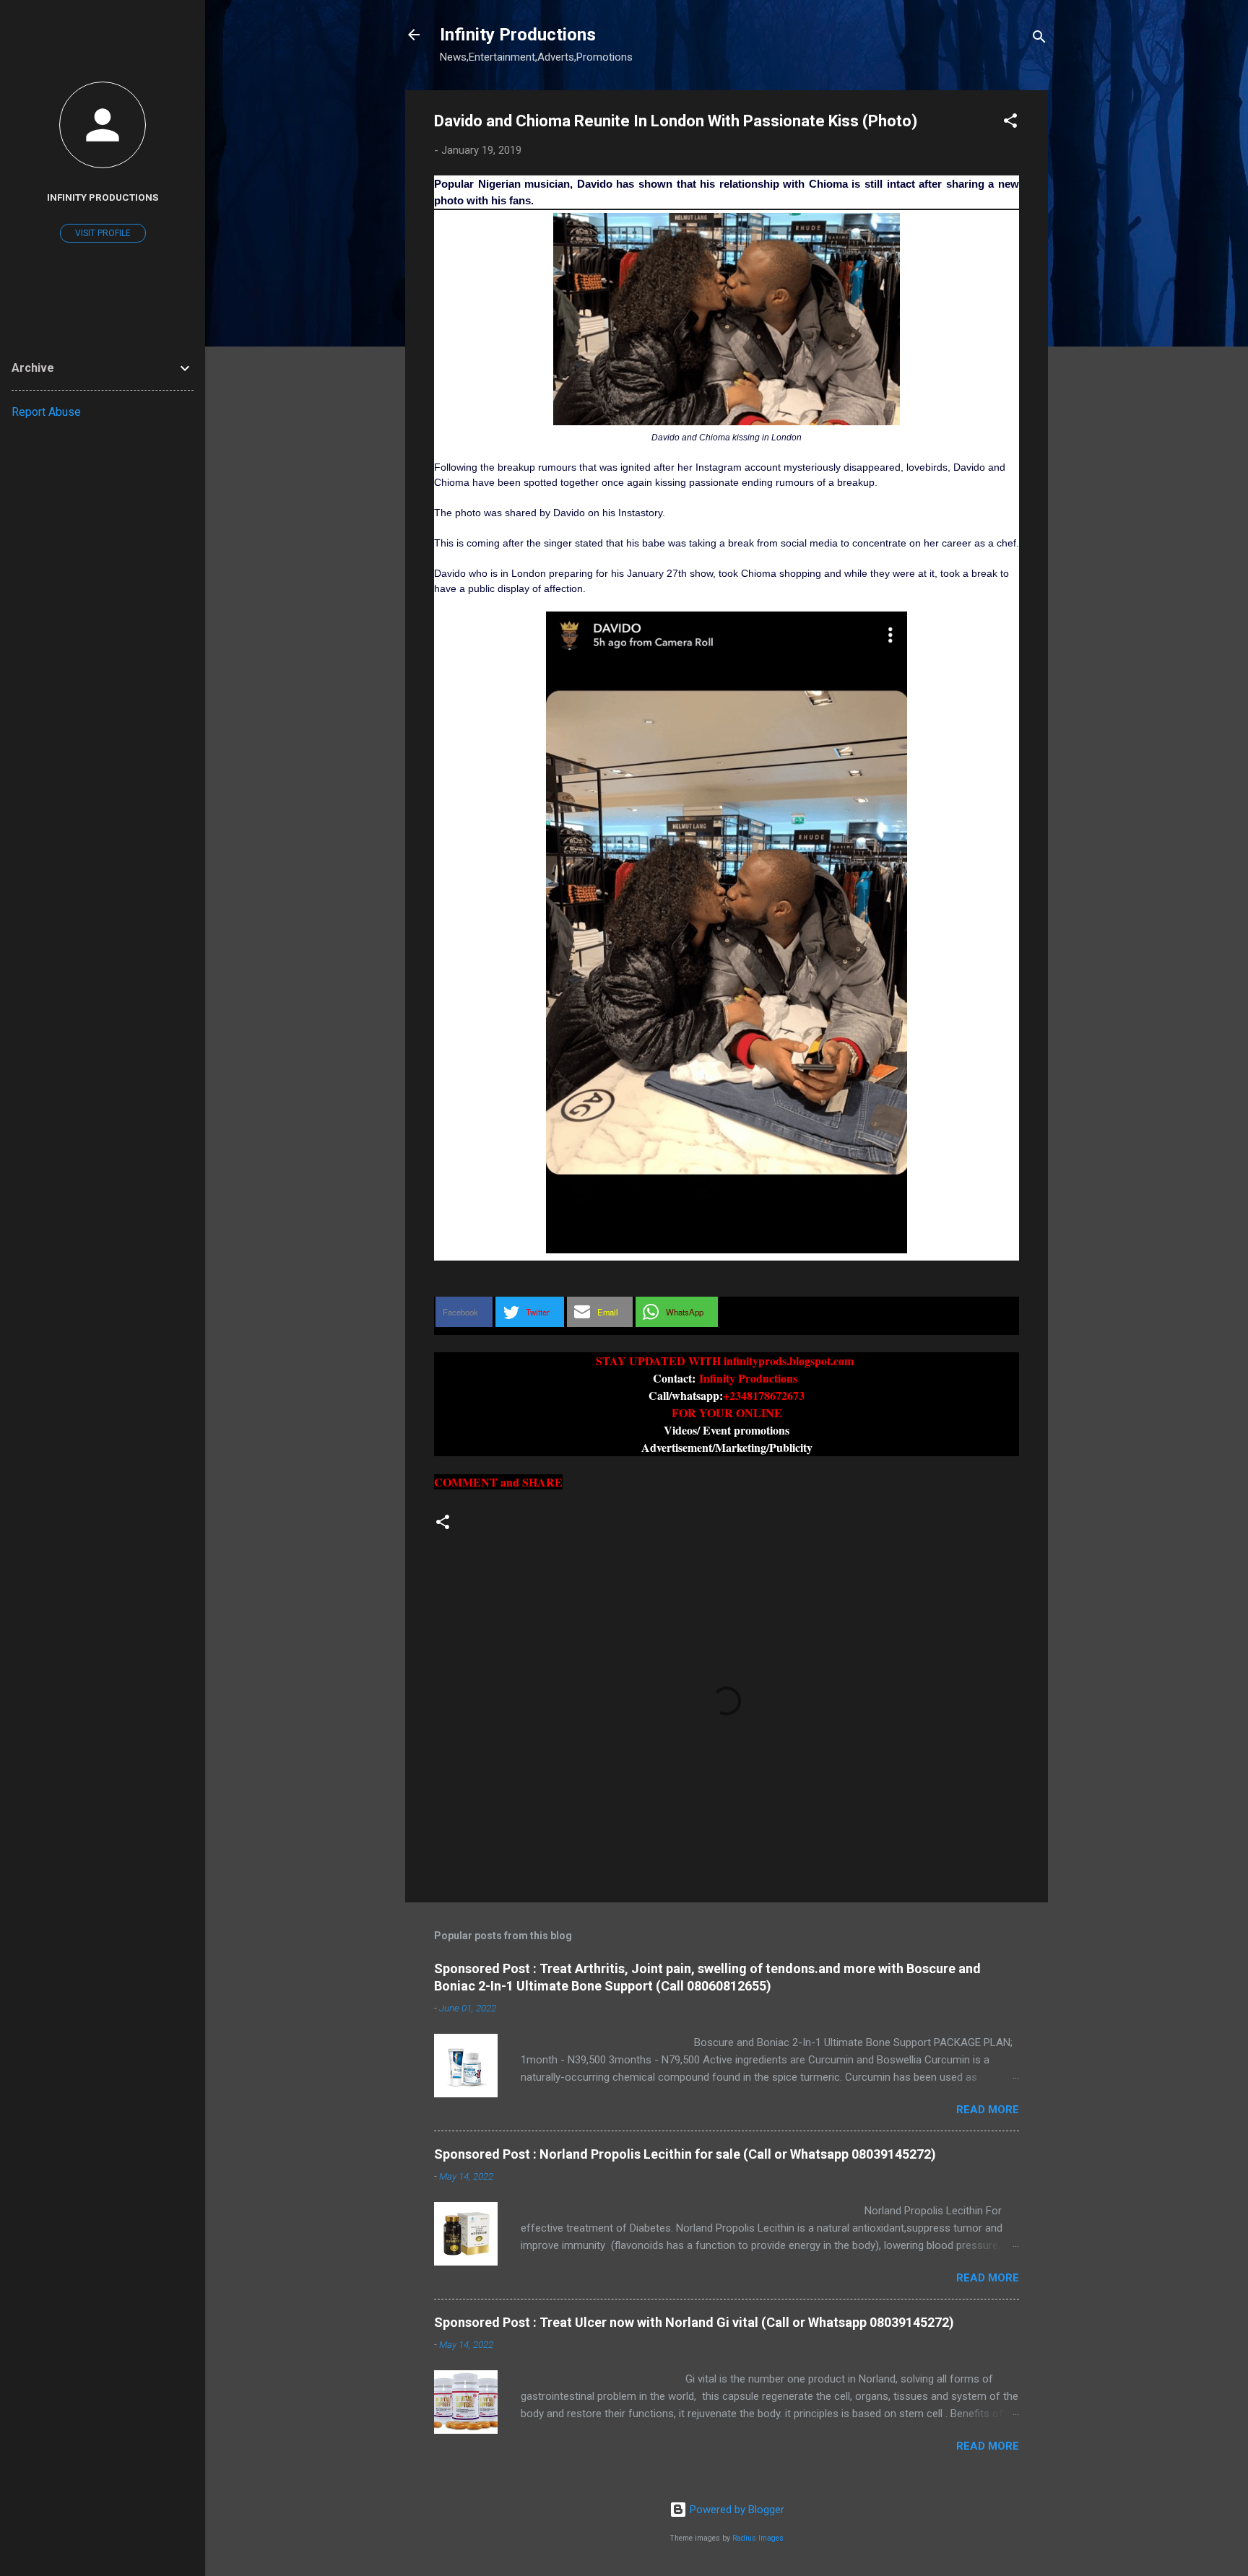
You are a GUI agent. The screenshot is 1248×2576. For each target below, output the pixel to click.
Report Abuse (46, 412)
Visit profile (103, 233)
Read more (988, 2110)
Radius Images (758, 2538)
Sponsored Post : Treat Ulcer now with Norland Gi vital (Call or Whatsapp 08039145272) (694, 2322)
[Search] (1039, 39)
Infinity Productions (518, 35)
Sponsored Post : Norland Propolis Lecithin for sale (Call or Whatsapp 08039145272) (685, 2154)
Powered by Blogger (736, 2510)
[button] (1010, 123)
